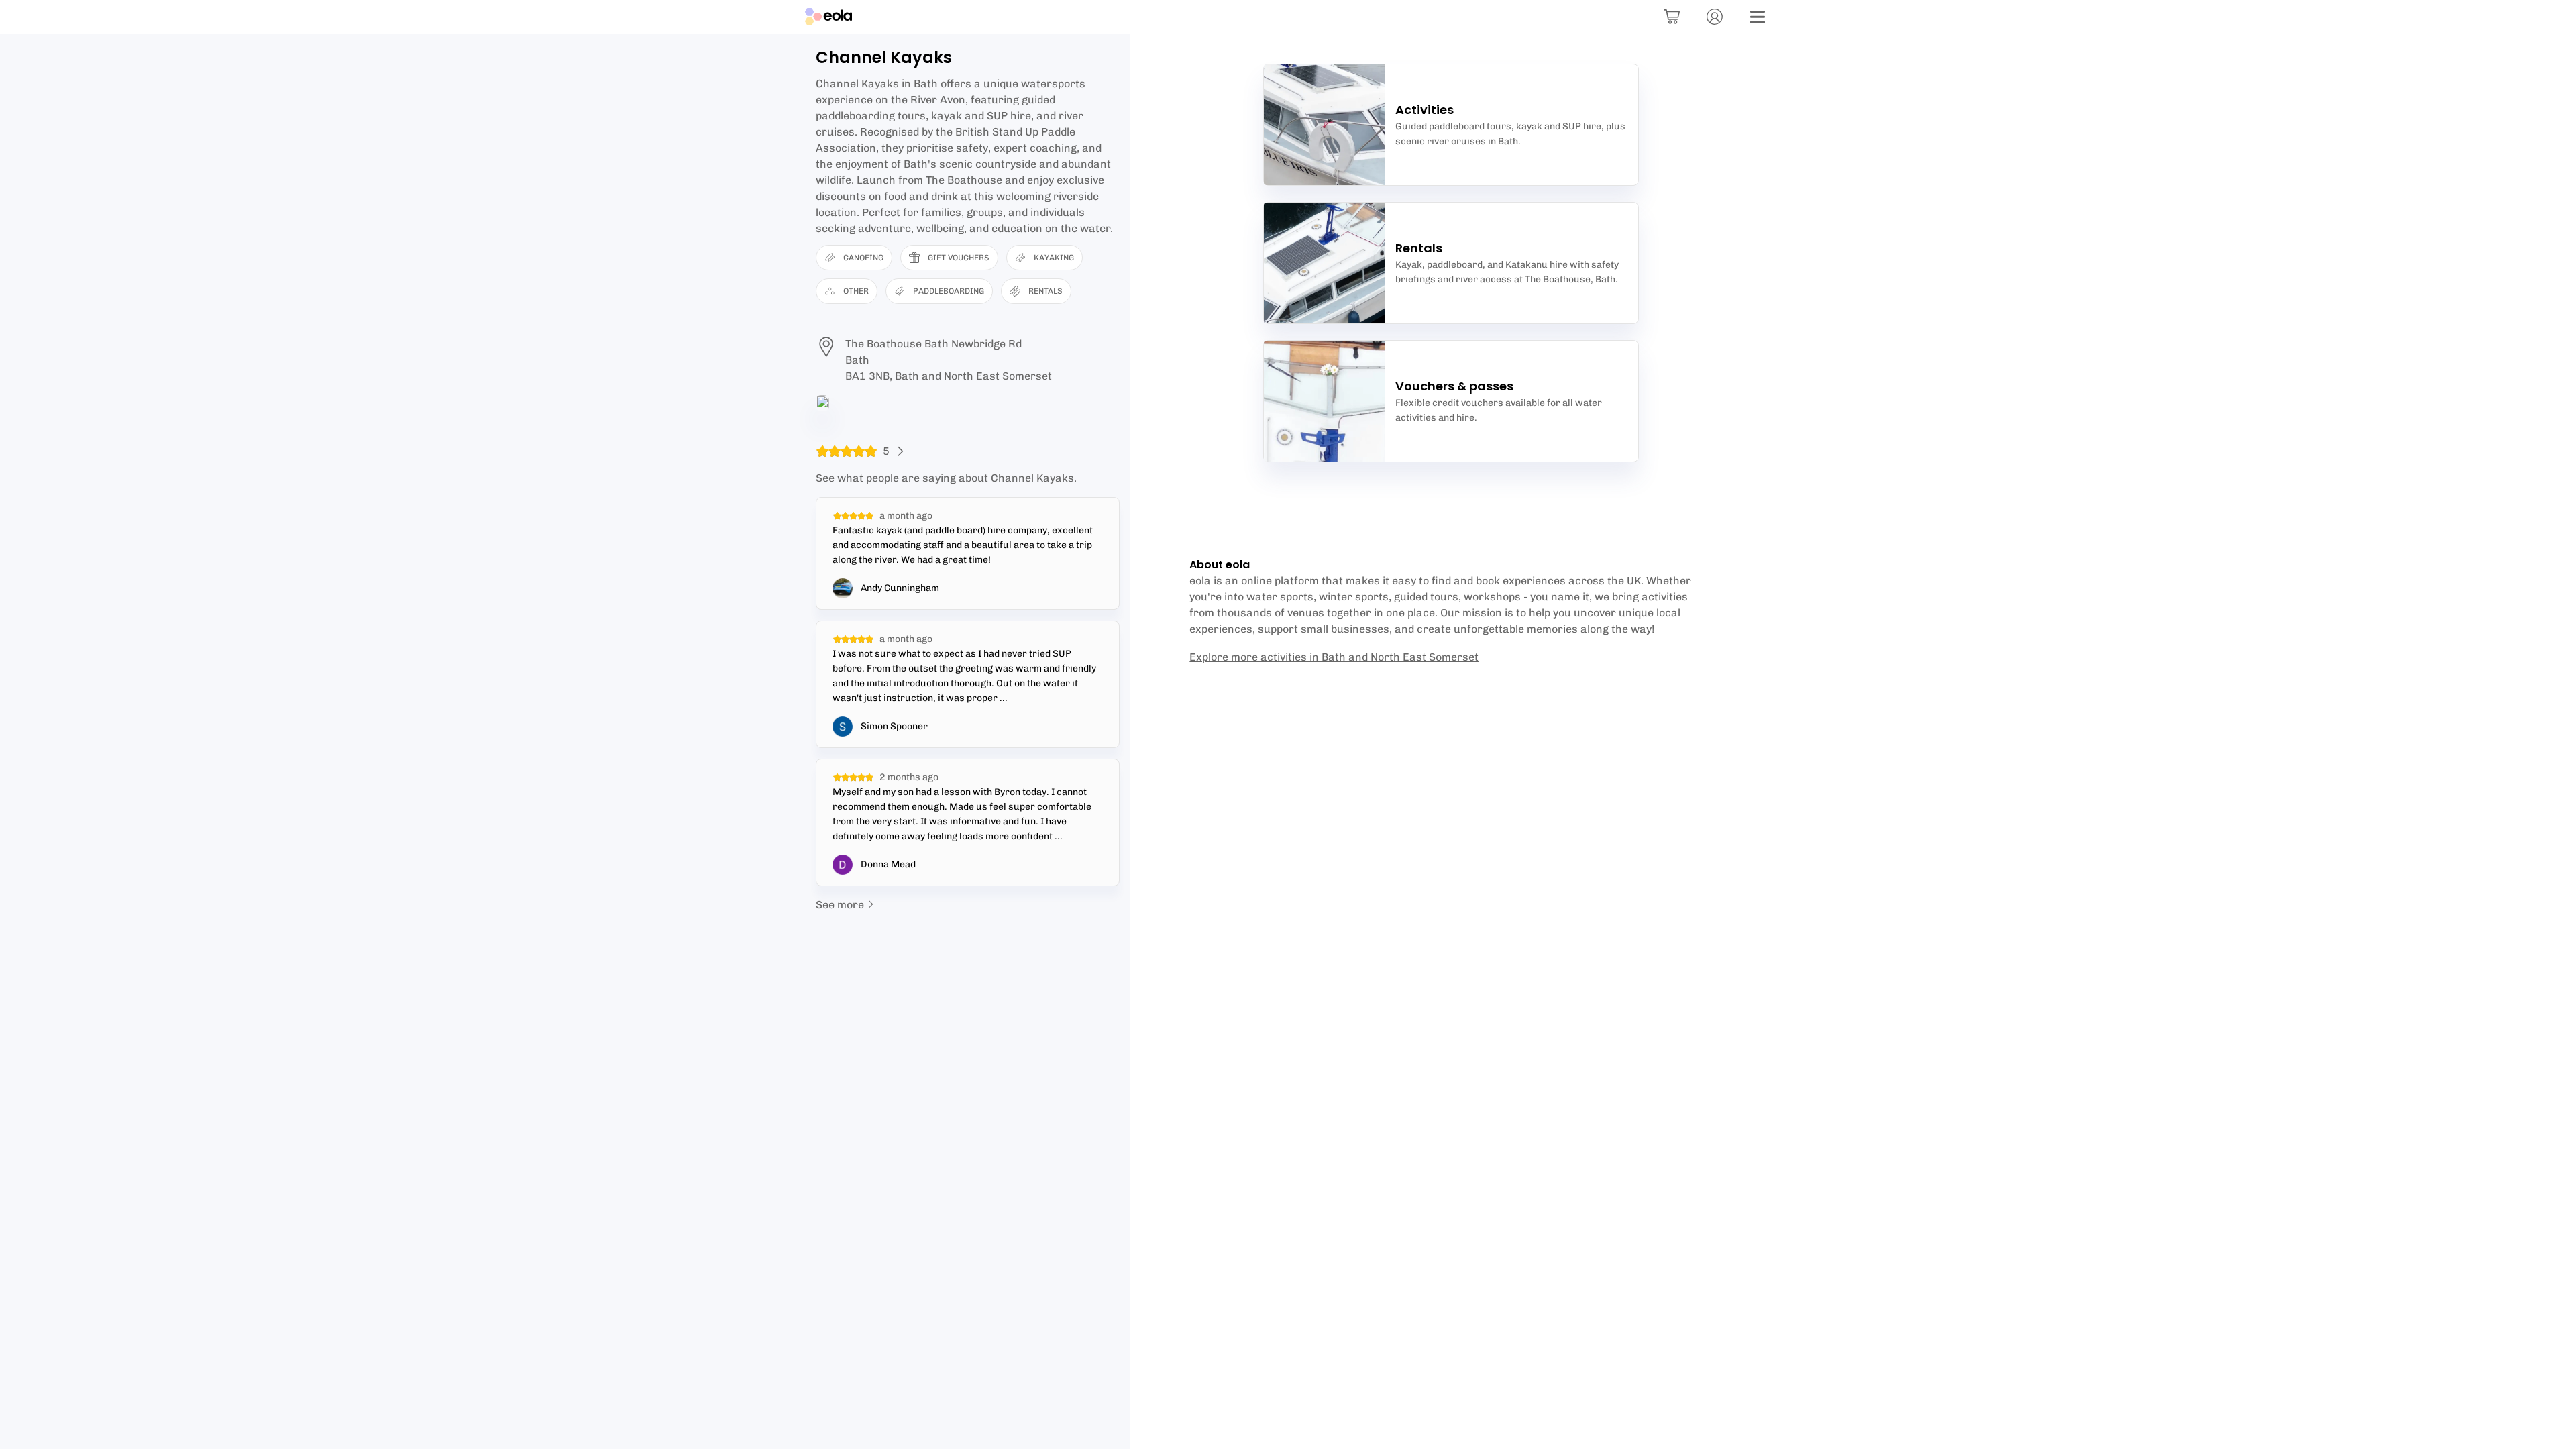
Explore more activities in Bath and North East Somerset (1334, 657)
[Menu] (1758, 17)
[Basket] (1672, 17)
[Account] (1715, 17)
